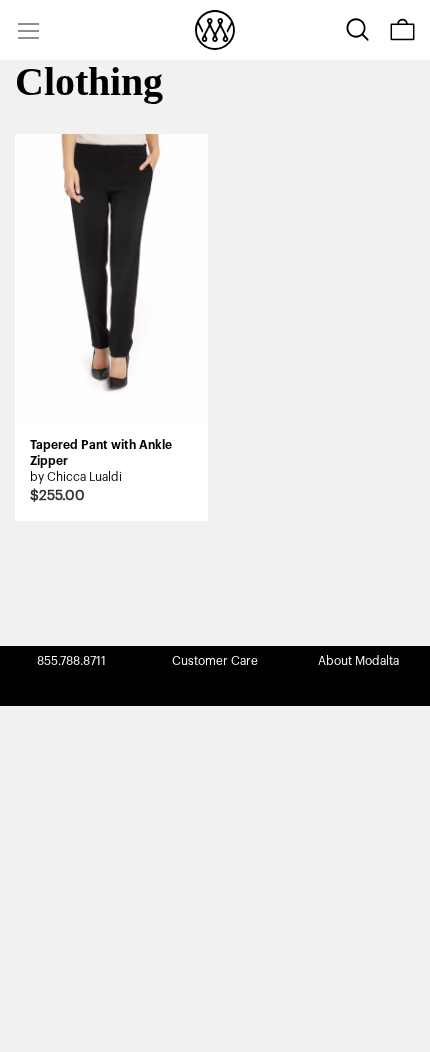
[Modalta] (215, 30)
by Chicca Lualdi (76, 477)
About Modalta (358, 661)
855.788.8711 (71, 661)
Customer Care (215, 661)
